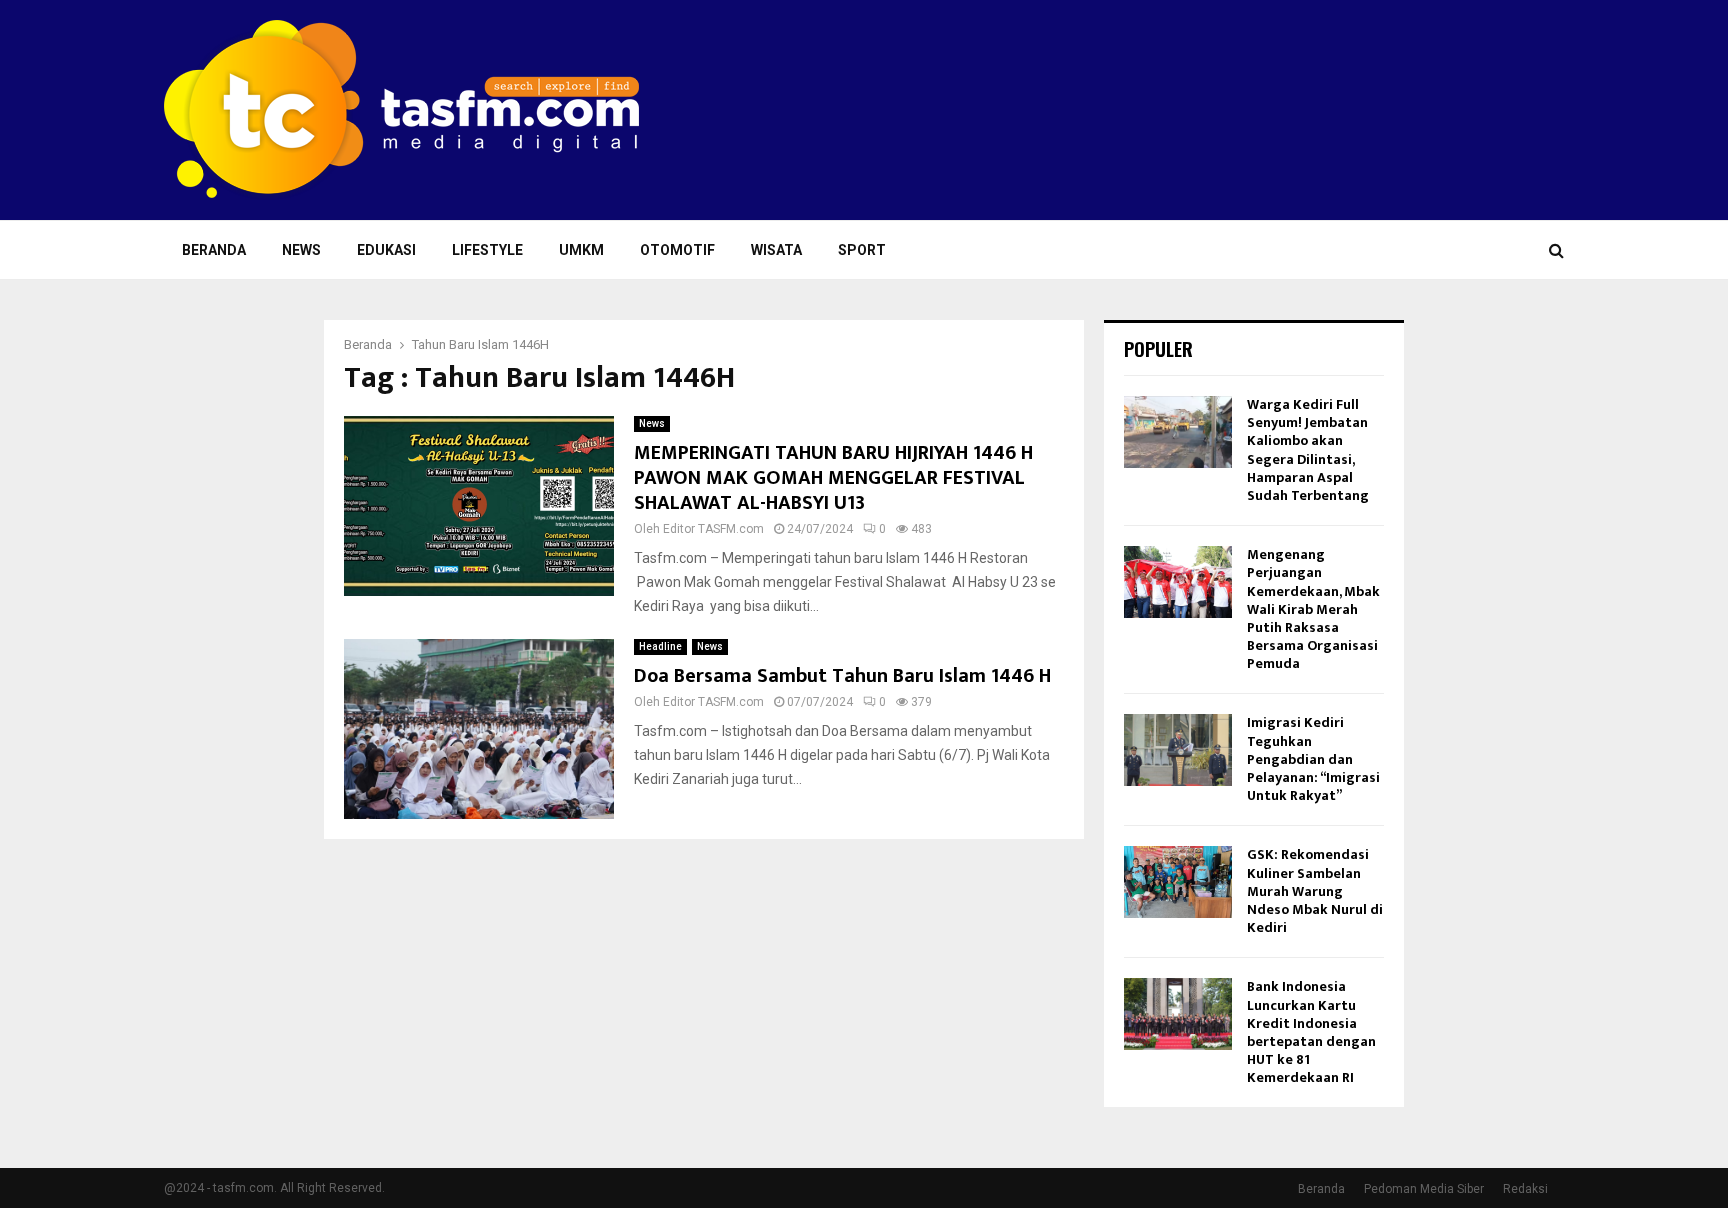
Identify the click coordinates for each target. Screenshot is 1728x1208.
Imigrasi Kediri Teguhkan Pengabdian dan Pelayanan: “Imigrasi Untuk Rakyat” (1313, 759)
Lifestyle (487, 250)
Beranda (214, 250)
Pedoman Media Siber (1424, 1189)
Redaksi (1525, 1189)
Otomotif (677, 250)
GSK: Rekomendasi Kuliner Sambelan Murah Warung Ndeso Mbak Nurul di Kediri (1315, 891)
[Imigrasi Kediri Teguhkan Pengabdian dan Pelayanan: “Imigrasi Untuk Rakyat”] (1178, 750)
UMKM (581, 250)
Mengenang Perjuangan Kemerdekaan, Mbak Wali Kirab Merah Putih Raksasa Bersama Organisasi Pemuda (1313, 609)
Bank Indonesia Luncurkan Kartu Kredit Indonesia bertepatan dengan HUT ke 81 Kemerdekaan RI (1311, 1032)
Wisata (776, 250)
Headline (660, 646)
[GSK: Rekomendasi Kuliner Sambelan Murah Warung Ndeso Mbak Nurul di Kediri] (1178, 882)
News (301, 250)
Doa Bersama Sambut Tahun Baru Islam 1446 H (842, 676)
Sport (862, 250)
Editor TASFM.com (713, 529)
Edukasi (386, 250)
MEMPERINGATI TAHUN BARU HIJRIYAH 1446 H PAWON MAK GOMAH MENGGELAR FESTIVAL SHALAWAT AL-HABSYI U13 (833, 478)
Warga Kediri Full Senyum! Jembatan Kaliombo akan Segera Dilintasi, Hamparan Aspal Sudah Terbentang (1308, 450)
